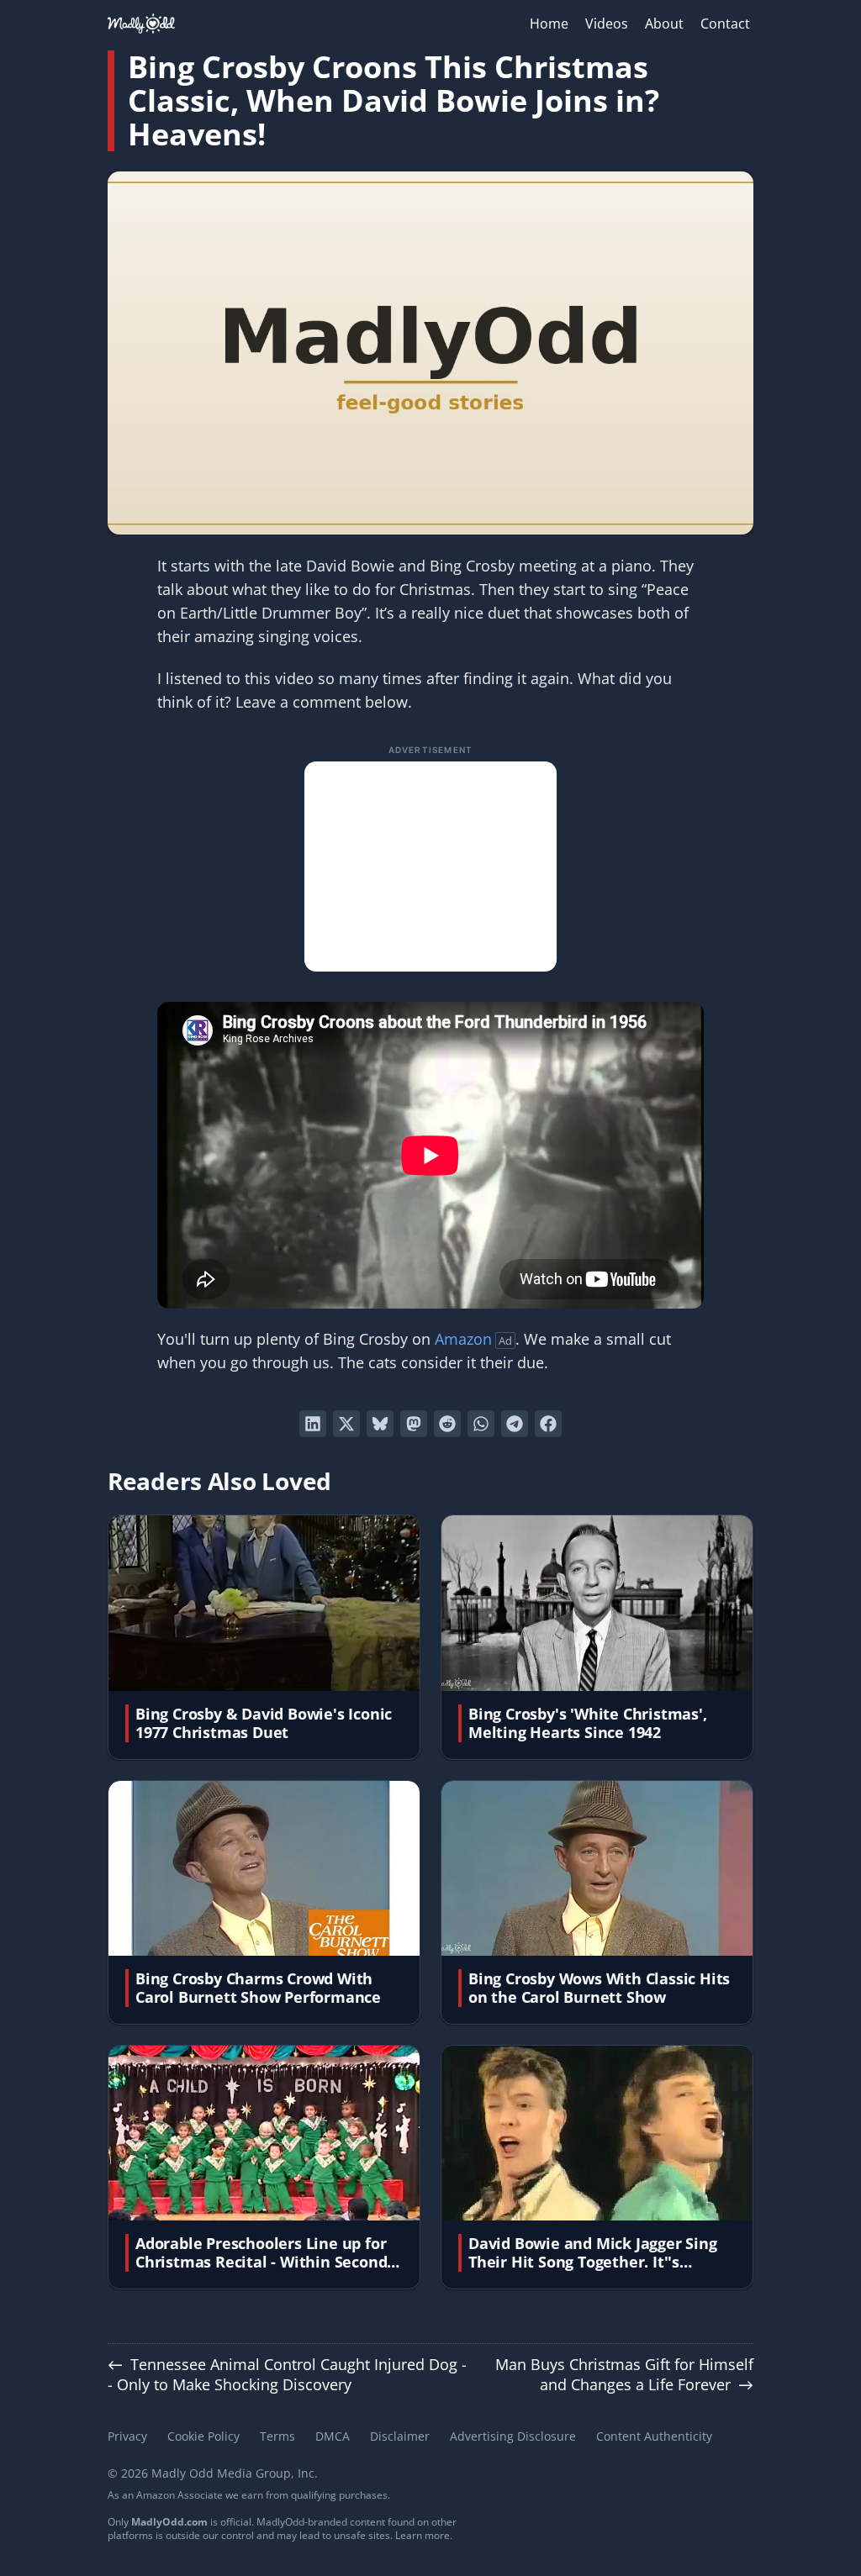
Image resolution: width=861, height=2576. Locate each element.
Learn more (423, 2535)
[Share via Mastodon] (414, 1424)
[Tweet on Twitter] (346, 1424)
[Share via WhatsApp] (481, 1424)
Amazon (463, 1339)
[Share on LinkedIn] (313, 1424)
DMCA (333, 2436)
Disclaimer (400, 2436)
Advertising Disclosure (513, 2436)
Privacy (127, 2436)
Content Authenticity (654, 2436)
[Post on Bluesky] (380, 1424)
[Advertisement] (430, 867)
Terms (277, 2436)
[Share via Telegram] (515, 1424)
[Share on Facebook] (548, 1424)
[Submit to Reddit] (447, 1424)
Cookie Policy (203, 2436)
